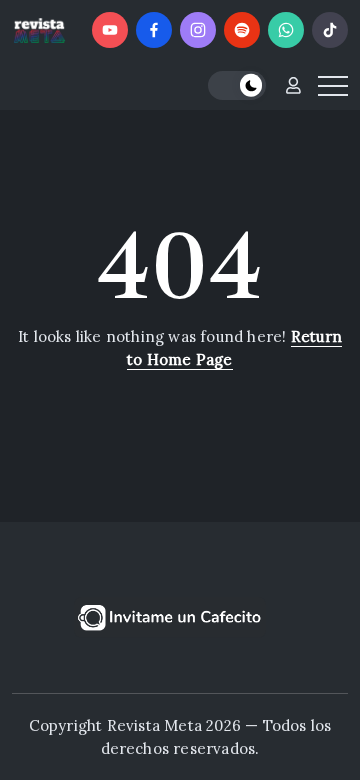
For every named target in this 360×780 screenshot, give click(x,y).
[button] (237, 85)
